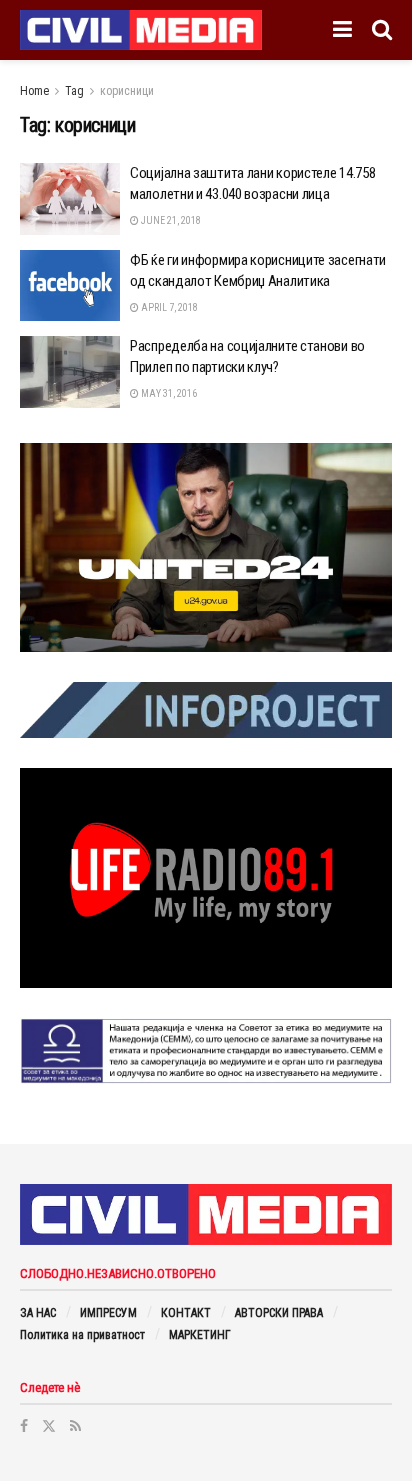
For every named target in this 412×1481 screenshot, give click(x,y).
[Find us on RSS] (75, 1426)
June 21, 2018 (170, 220)
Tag (74, 91)
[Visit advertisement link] (206, 548)
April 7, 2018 (168, 307)
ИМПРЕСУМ (108, 1313)
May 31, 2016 (168, 393)
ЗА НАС (38, 1313)
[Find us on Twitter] (49, 1426)
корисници (127, 91)
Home (34, 91)
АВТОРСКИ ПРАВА (279, 1313)
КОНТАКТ (186, 1313)
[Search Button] (382, 30)
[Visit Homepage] (141, 30)
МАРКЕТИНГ (200, 1335)
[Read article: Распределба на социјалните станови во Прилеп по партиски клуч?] (70, 372)
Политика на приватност (82, 1335)
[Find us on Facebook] (24, 1426)
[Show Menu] (342, 30)
